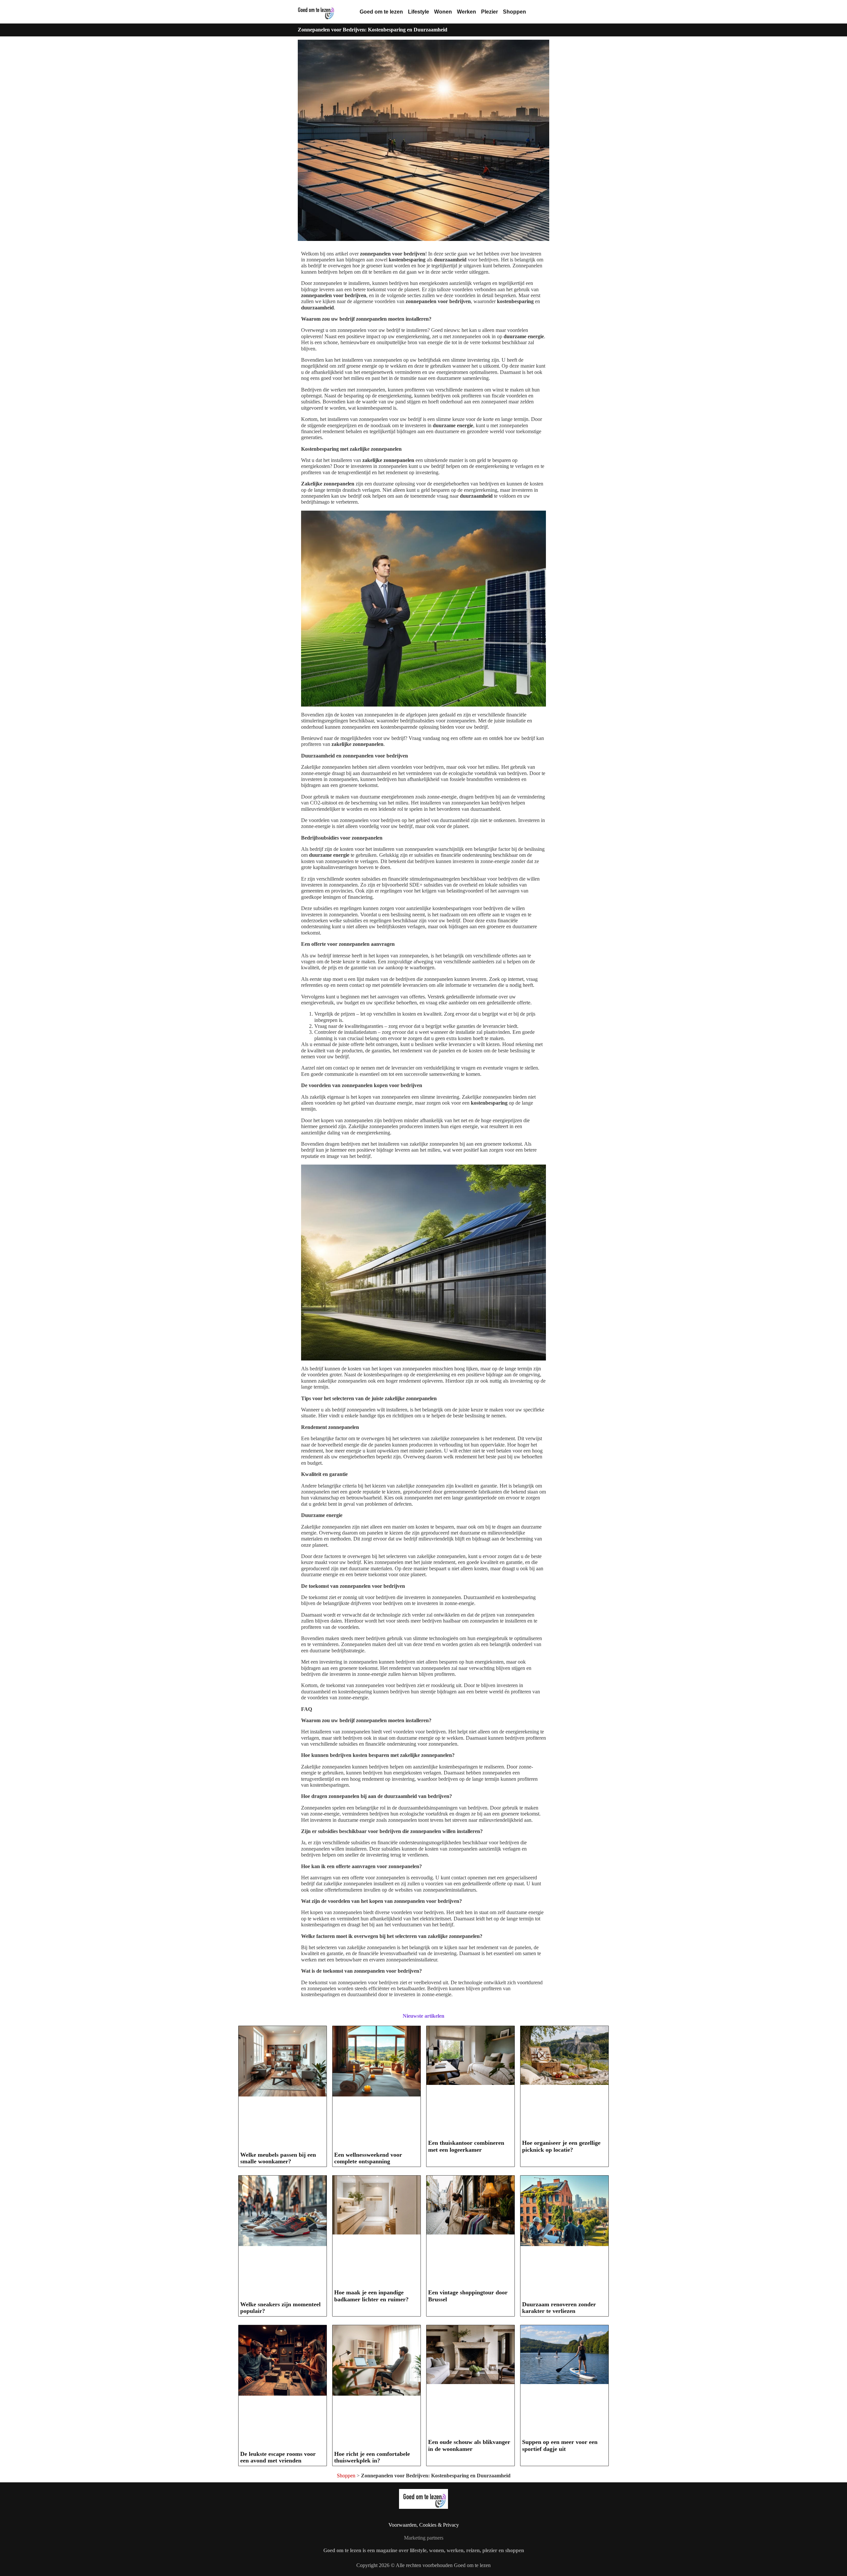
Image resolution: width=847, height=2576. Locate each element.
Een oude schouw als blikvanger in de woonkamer (469, 2445)
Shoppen (514, 12)
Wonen (443, 12)
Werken (467, 12)
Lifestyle (419, 12)
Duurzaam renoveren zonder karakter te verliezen (559, 2308)
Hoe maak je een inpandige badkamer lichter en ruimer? (371, 2296)
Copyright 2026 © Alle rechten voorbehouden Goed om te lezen (423, 2565)
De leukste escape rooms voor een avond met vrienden (278, 2457)
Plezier (490, 12)
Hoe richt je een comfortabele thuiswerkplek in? (372, 2457)
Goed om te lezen (381, 12)
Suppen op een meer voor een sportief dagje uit (560, 2445)
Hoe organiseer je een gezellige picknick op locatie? (561, 2146)
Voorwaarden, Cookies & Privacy (424, 2525)
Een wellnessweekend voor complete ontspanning (368, 2158)
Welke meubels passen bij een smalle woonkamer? (278, 2158)
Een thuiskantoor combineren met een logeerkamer (466, 2146)
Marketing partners (424, 2538)
